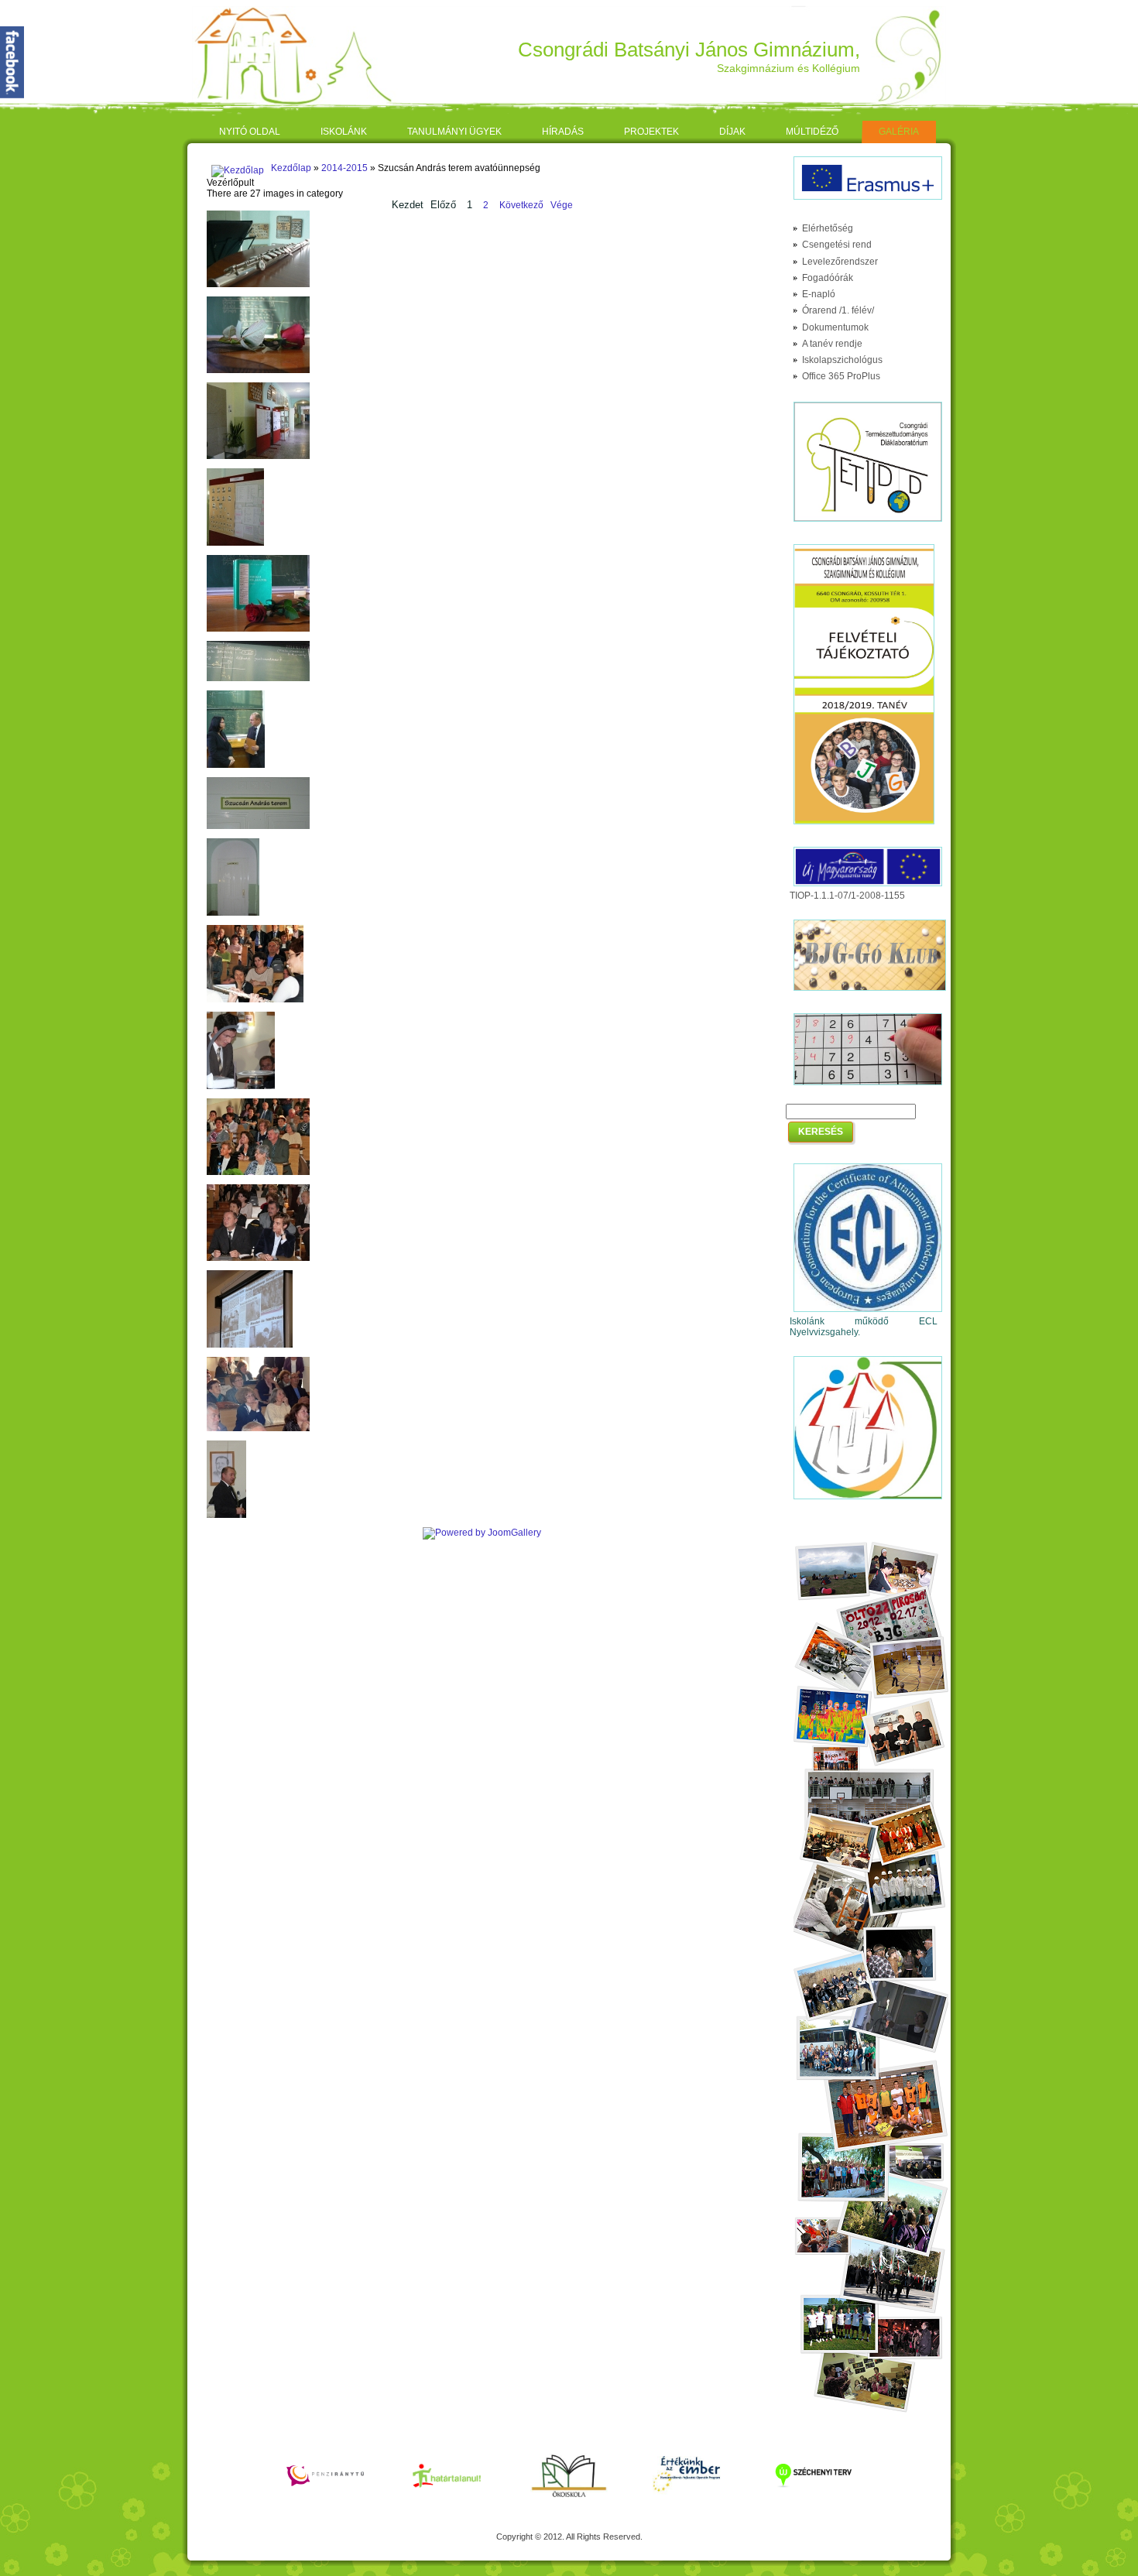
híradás (563, 132)
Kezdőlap (291, 168)
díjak (732, 132)
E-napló (819, 294)
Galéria (899, 132)
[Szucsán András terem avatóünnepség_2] (258, 370)
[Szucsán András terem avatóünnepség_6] (258, 678)
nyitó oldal (250, 132)
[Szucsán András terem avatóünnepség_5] (258, 629)
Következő (521, 205)
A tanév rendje (832, 344)
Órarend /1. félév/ (838, 310)
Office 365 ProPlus (841, 376)
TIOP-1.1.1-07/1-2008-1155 (847, 896)
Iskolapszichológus (842, 360)
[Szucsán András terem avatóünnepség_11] (241, 1086)
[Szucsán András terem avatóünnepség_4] (235, 543)
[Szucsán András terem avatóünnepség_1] (258, 284)
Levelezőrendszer (840, 262)
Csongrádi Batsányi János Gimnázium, (689, 50)
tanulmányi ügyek (454, 132)
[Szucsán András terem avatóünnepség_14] (250, 1345)
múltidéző (812, 132)
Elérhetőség (828, 228)
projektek (651, 132)
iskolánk (344, 132)
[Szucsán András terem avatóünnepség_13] (258, 1258)
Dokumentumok (835, 327)
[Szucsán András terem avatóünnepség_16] (226, 1515)
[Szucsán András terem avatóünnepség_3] (258, 456)
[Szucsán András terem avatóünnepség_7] (236, 765)
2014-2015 (344, 168)
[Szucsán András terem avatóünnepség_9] (233, 913)
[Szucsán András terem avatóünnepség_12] (258, 1172)
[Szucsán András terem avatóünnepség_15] (258, 1428)
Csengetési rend (837, 245)
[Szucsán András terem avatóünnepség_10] (255, 999)
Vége (562, 205)
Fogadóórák (828, 278)
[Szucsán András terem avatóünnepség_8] (258, 826)
